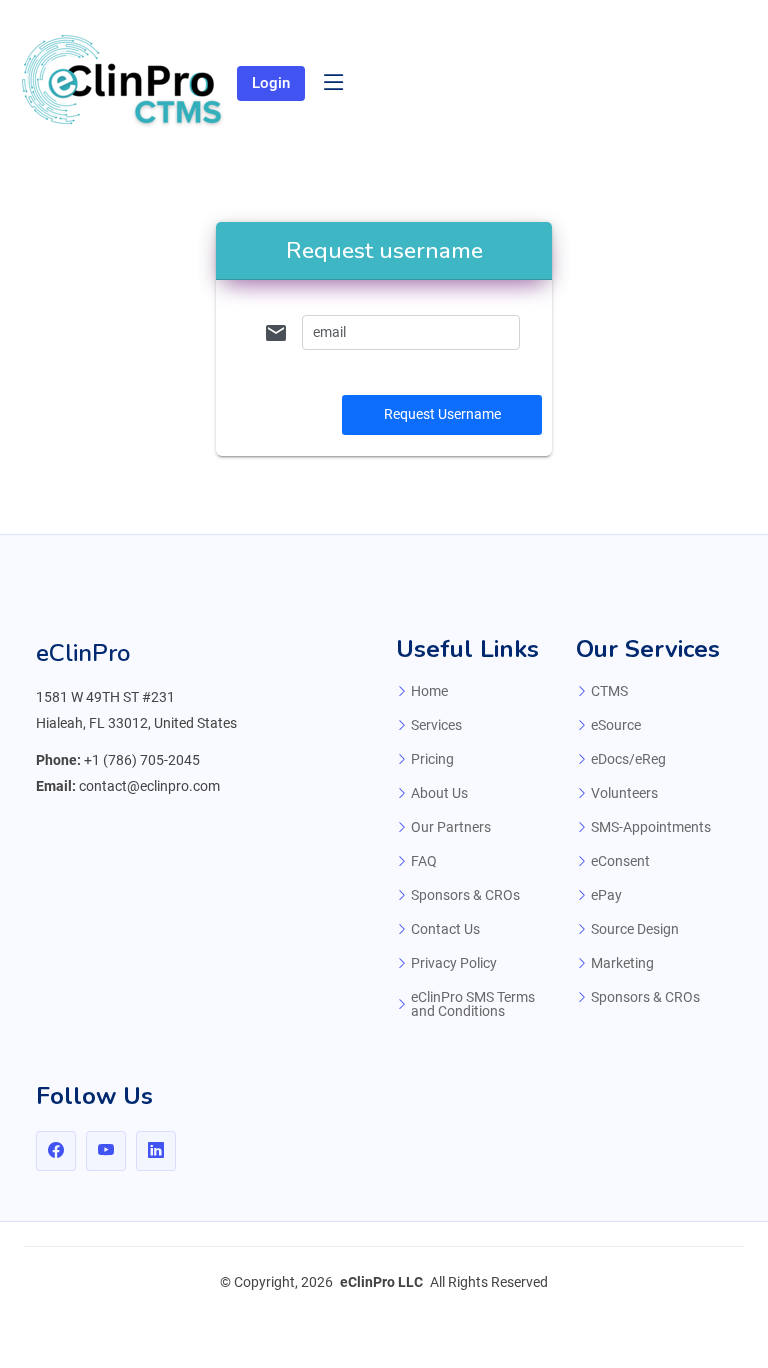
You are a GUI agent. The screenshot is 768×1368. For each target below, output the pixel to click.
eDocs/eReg (628, 759)
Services (436, 725)
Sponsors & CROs (465, 895)
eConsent (620, 861)
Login (271, 83)
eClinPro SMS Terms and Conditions (473, 1004)
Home (429, 691)
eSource (616, 725)
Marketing (622, 963)
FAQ (424, 861)
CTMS (609, 691)
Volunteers (624, 793)
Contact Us (445, 929)
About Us (439, 793)
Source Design (635, 929)
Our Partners (451, 827)
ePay (606, 895)
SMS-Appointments (651, 827)
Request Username (442, 414)
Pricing (432, 759)
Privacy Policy (454, 963)
